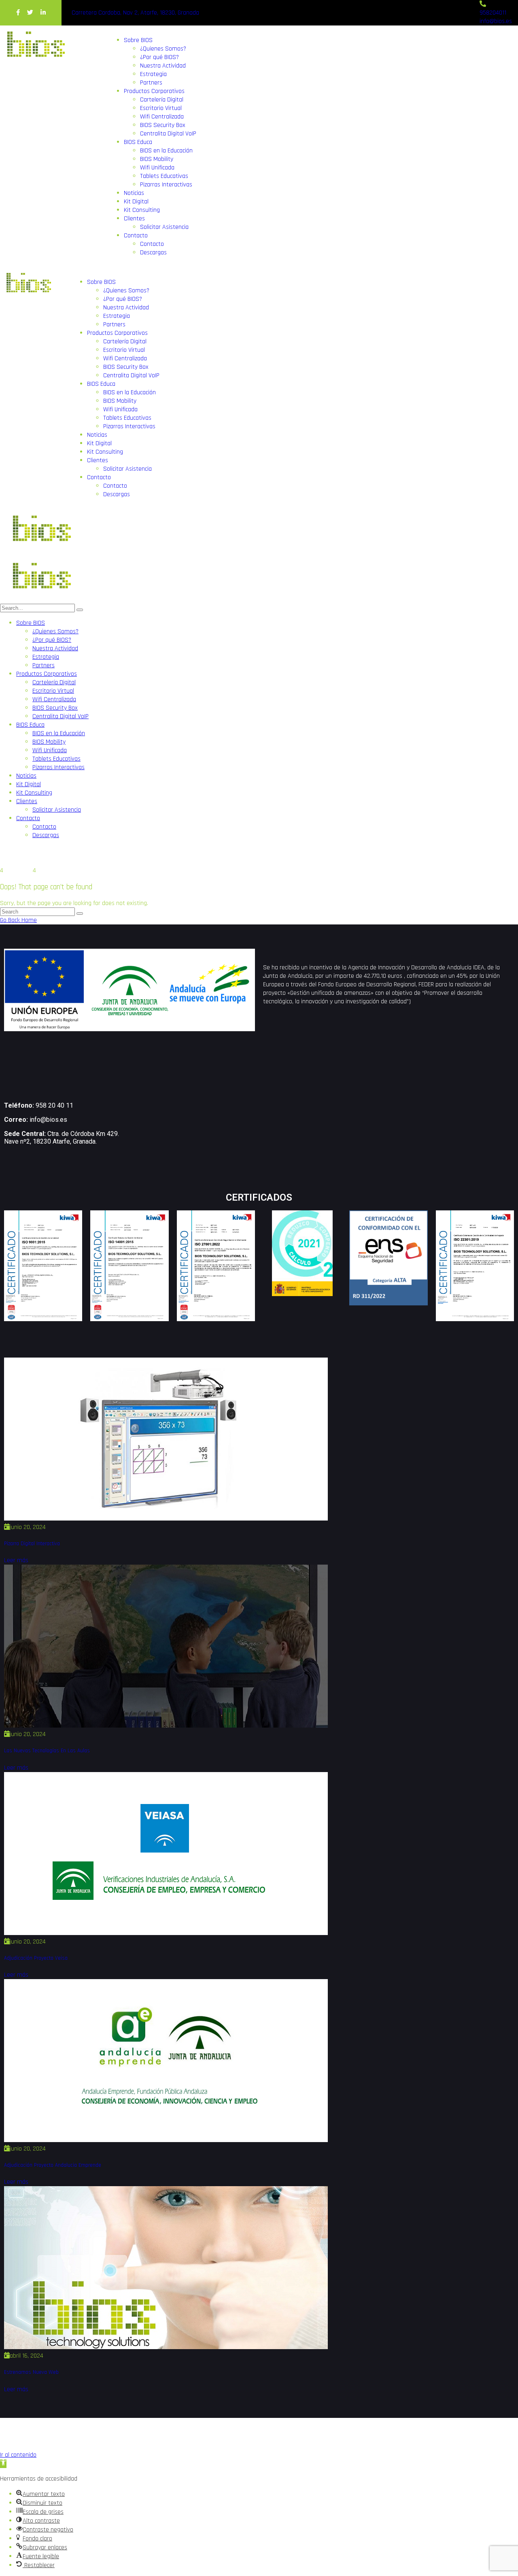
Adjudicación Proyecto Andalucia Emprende (53, 2165)
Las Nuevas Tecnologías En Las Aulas (47, 1751)
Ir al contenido (18, 2455)
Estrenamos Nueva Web (31, 2372)
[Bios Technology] (40, 552)
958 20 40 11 (54, 1105)
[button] (3, 2464)
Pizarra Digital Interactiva (32, 1544)
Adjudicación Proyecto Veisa (36, 1958)
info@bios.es (48, 1120)
